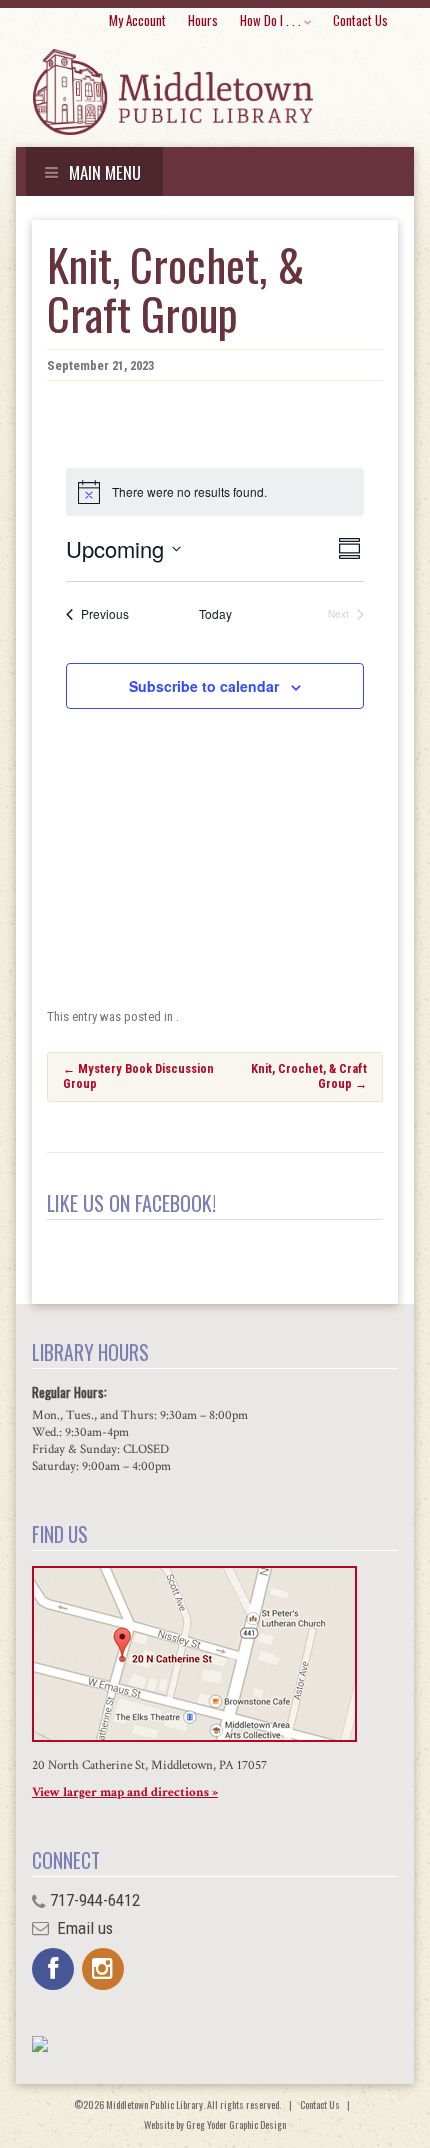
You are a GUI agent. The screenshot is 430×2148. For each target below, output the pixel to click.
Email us (83, 1928)
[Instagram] (103, 1969)
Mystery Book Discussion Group (138, 1076)
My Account (137, 20)
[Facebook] (53, 1969)
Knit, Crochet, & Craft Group (309, 1076)
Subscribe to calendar (204, 686)
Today (215, 614)
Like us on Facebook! (131, 1203)
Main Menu (103, 172)
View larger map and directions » (125, 1792)
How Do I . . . (270, 20)
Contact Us (360, 20)
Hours (203, 20)
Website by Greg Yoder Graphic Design (215, 2124)
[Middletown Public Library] (173, 93)
